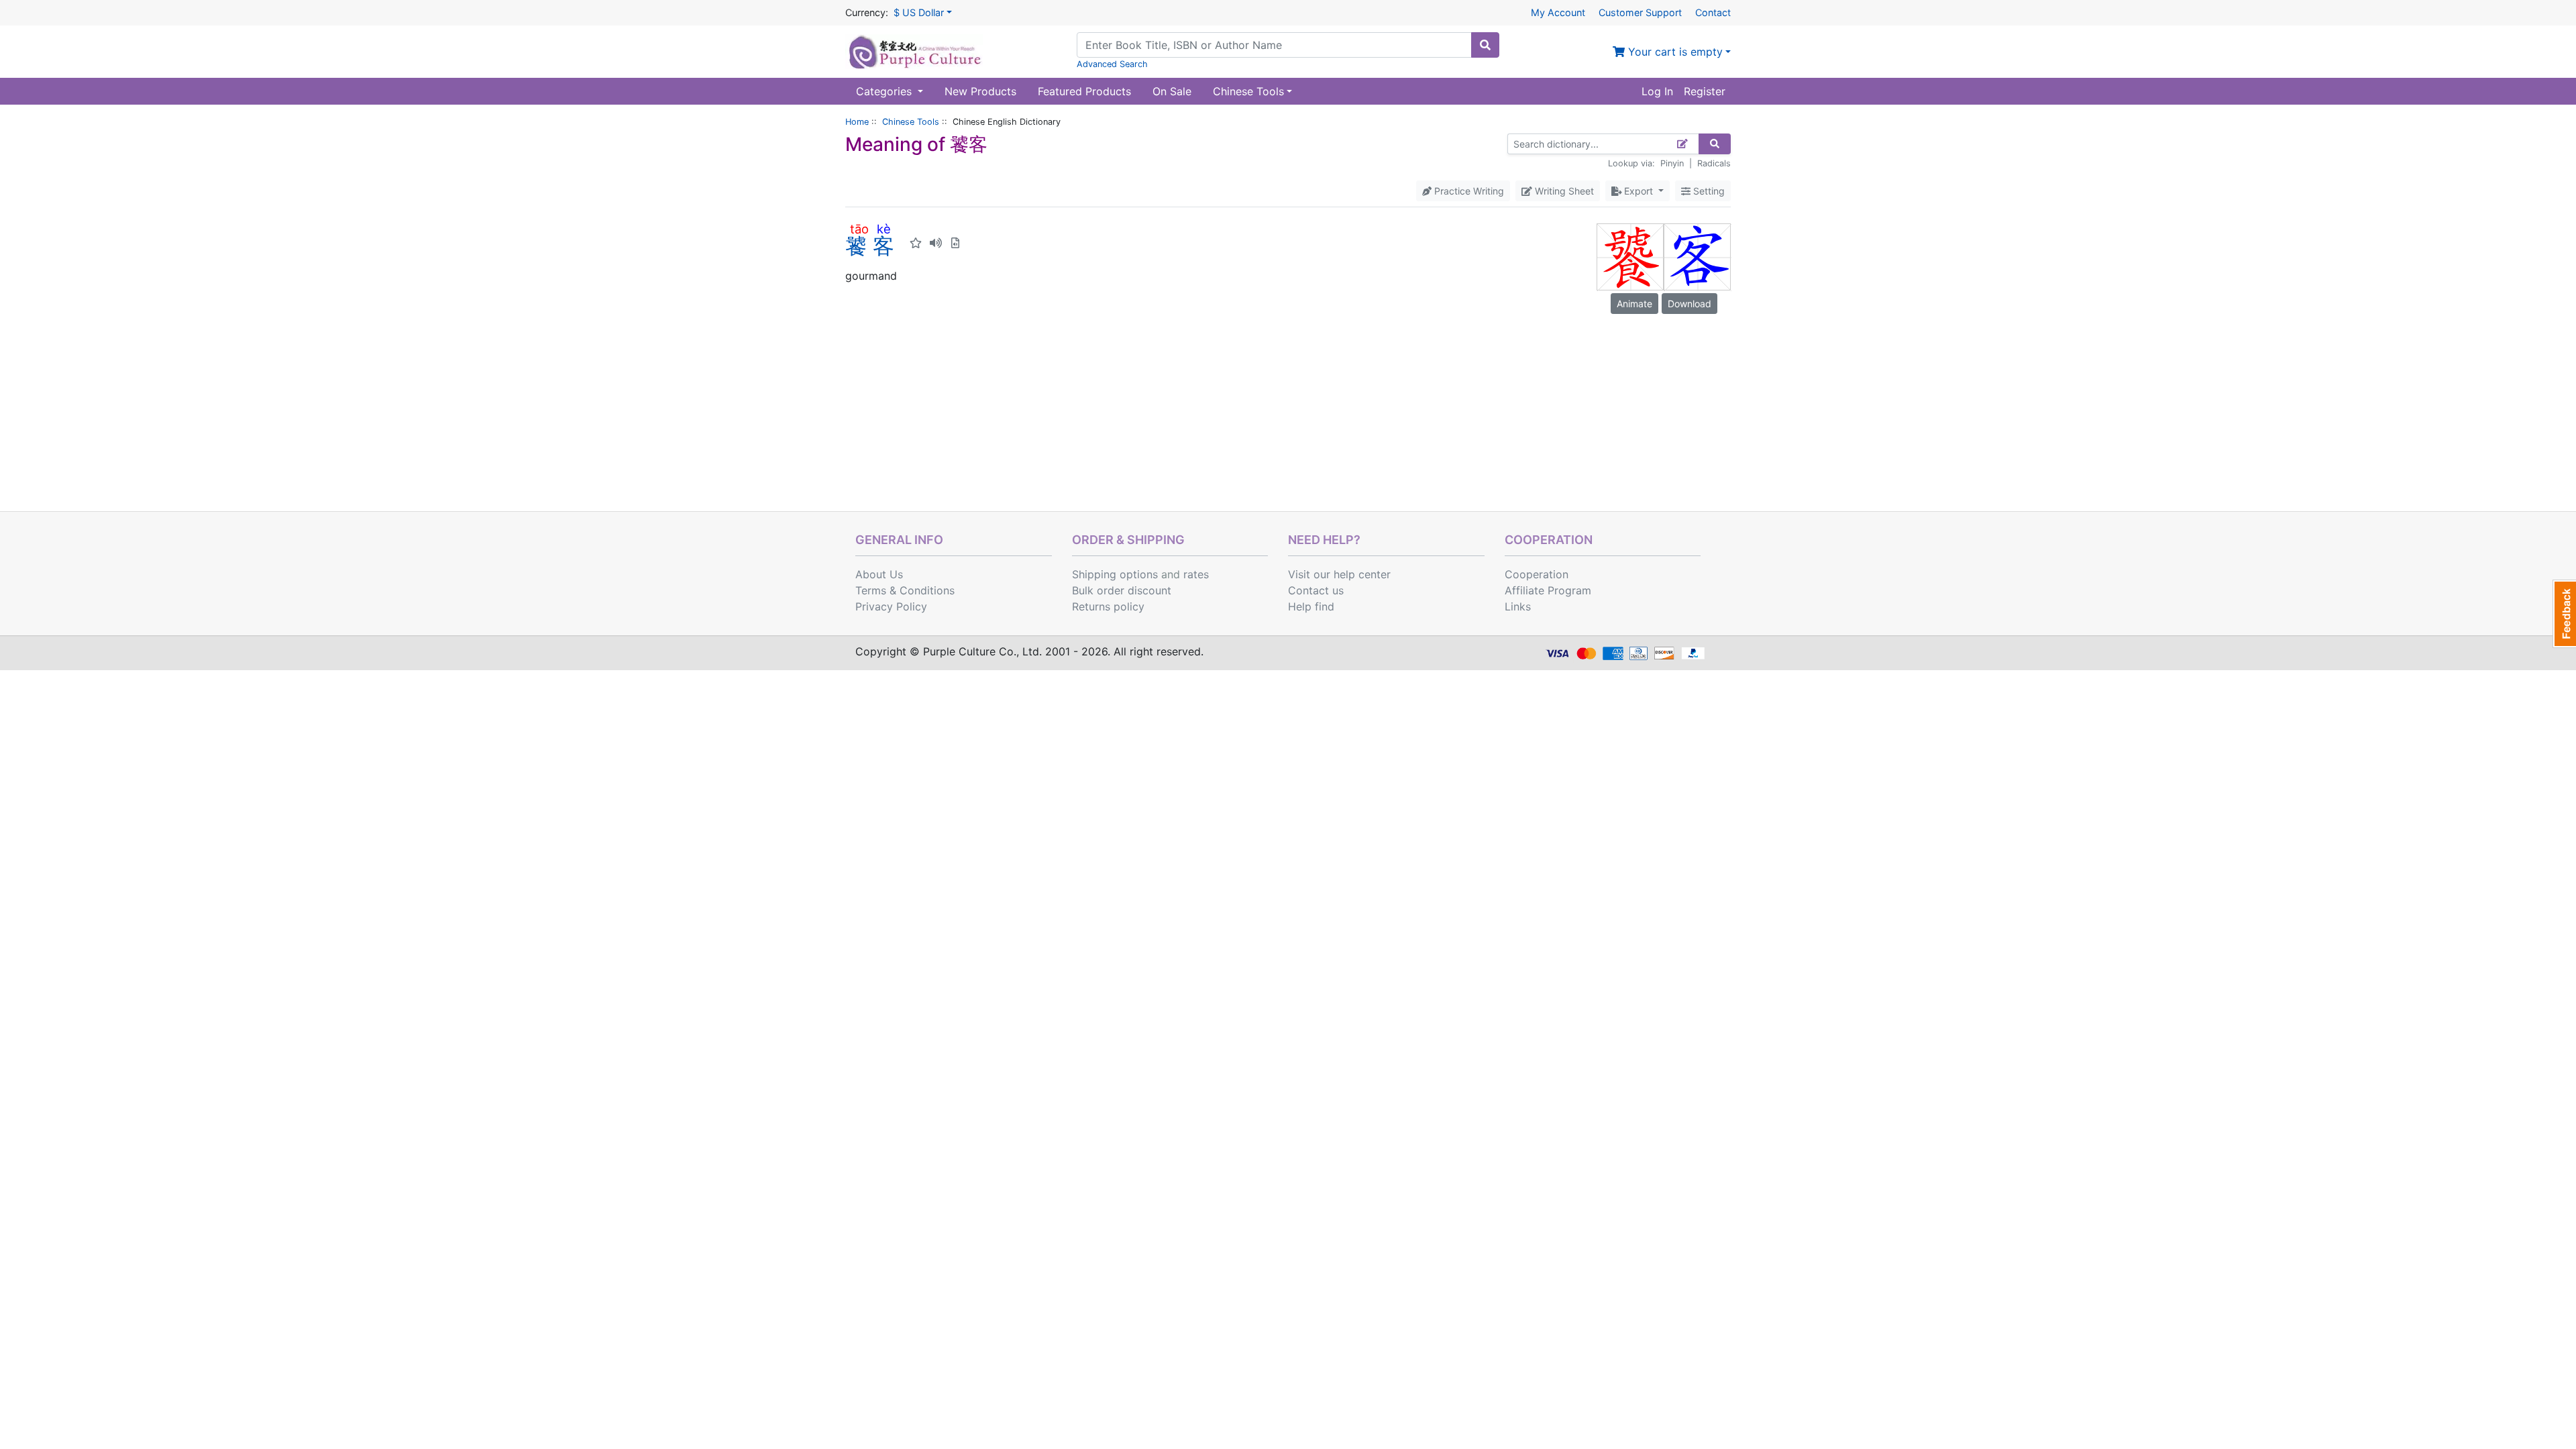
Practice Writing (1468, 191)
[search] (1485, 45)
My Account (1558, 12)
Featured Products (1084, 91)
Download (1689, 304)
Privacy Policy (891, 606)
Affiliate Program (1548, 590)
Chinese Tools (911, 122)
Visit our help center (1339, 574)
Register (1705, 91)
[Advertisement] (1288, 411)
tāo (859, 229)
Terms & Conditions (905, 590)
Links (1518, 606)
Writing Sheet (1563, 191)
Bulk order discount (1122, 590)
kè (883, 229)
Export (1639, 191)
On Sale (1172, 91)
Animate (1634, 304)
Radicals (1714, 163)
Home (857, 122)
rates (1196, 574)
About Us (879, 574)
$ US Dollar (919, 12)
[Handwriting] (1683, 144)
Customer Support (1640, 12)
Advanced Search (1112, 64)
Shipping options (1115, 574)
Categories (885, 91)
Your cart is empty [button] (1674, 52)
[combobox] (1274, 45)
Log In (1657, 91)
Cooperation (1537, 574)
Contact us (1316, 590)
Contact (1713, 12)
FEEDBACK (2564, 614)
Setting (1708, 191)
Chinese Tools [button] (1248, 91)
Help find (1311, 606)
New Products (980, 91)
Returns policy (1108, 606)
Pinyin (1672, 163)
